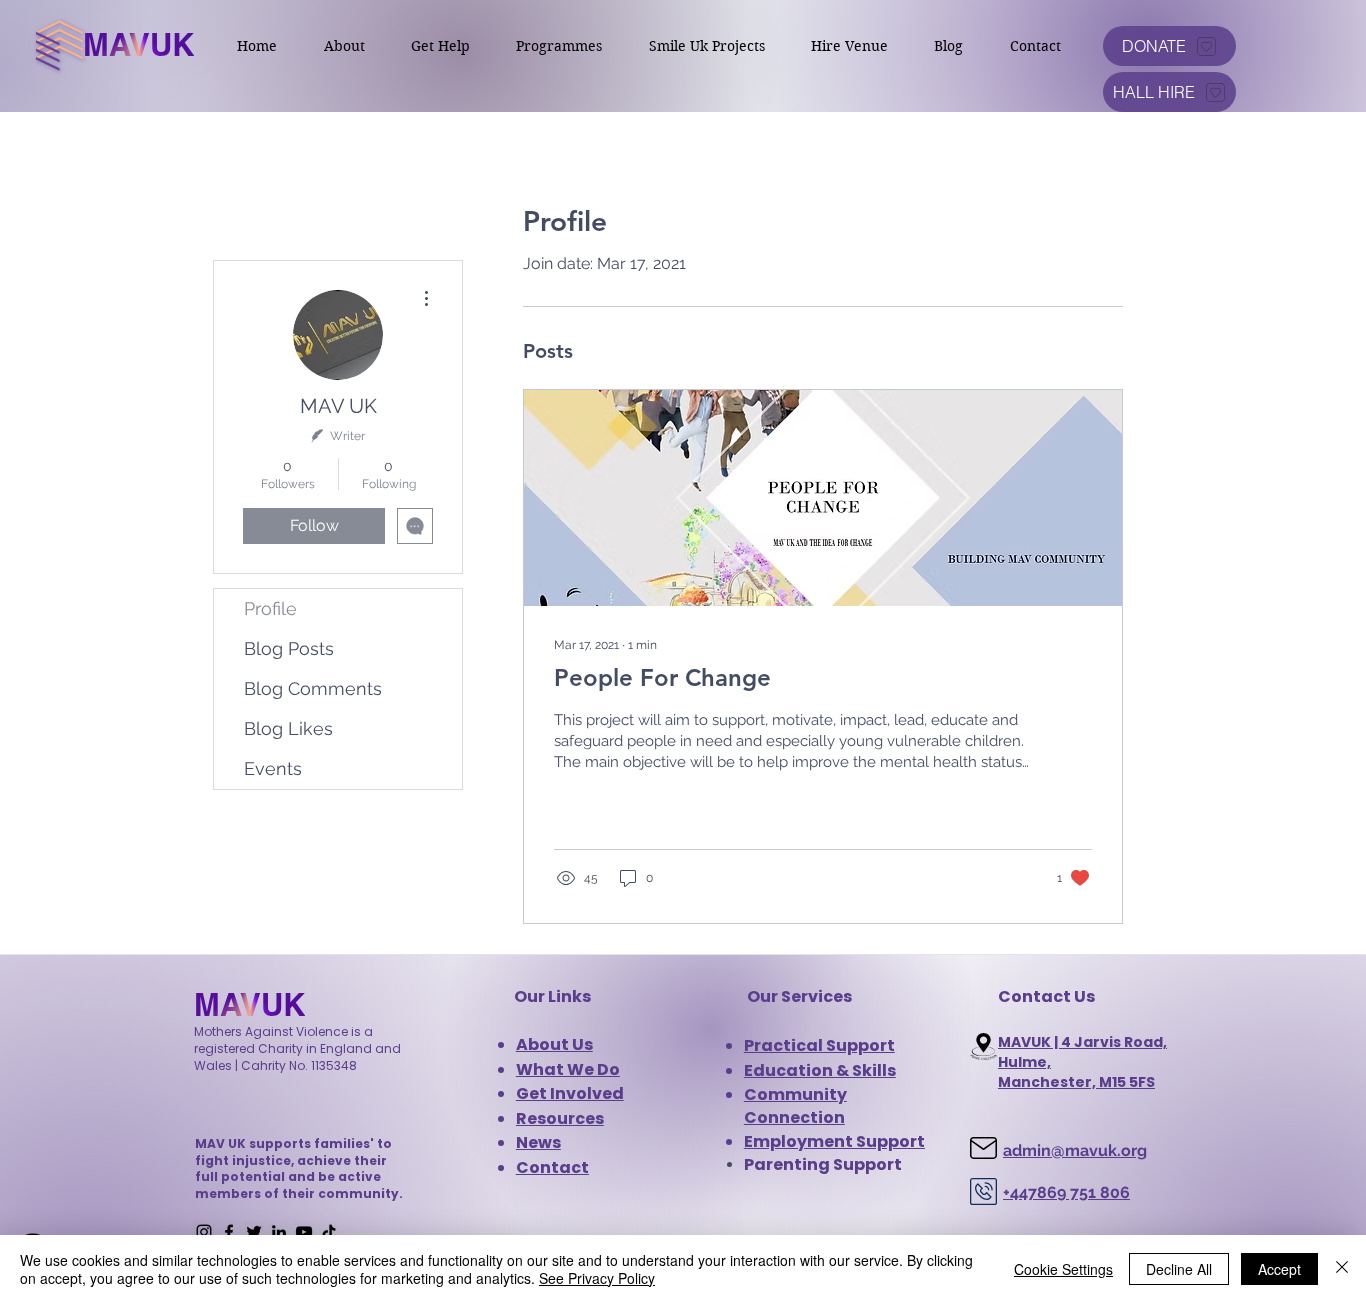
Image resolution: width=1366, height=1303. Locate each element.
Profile (270, 608)
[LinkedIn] (279, 1232)
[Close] (1342, 1269)
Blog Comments (313, 688)
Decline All (1179, 1269)
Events (273, 768)
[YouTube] (304, 1232)
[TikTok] (329, 1232)
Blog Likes (288, 728)
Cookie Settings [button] (1063, 1269)
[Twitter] (254, 1232)
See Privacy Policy (597, 1278)
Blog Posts (289, 648)
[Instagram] (204, 1232)
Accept (1279, 1269)
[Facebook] (229, 1232)
